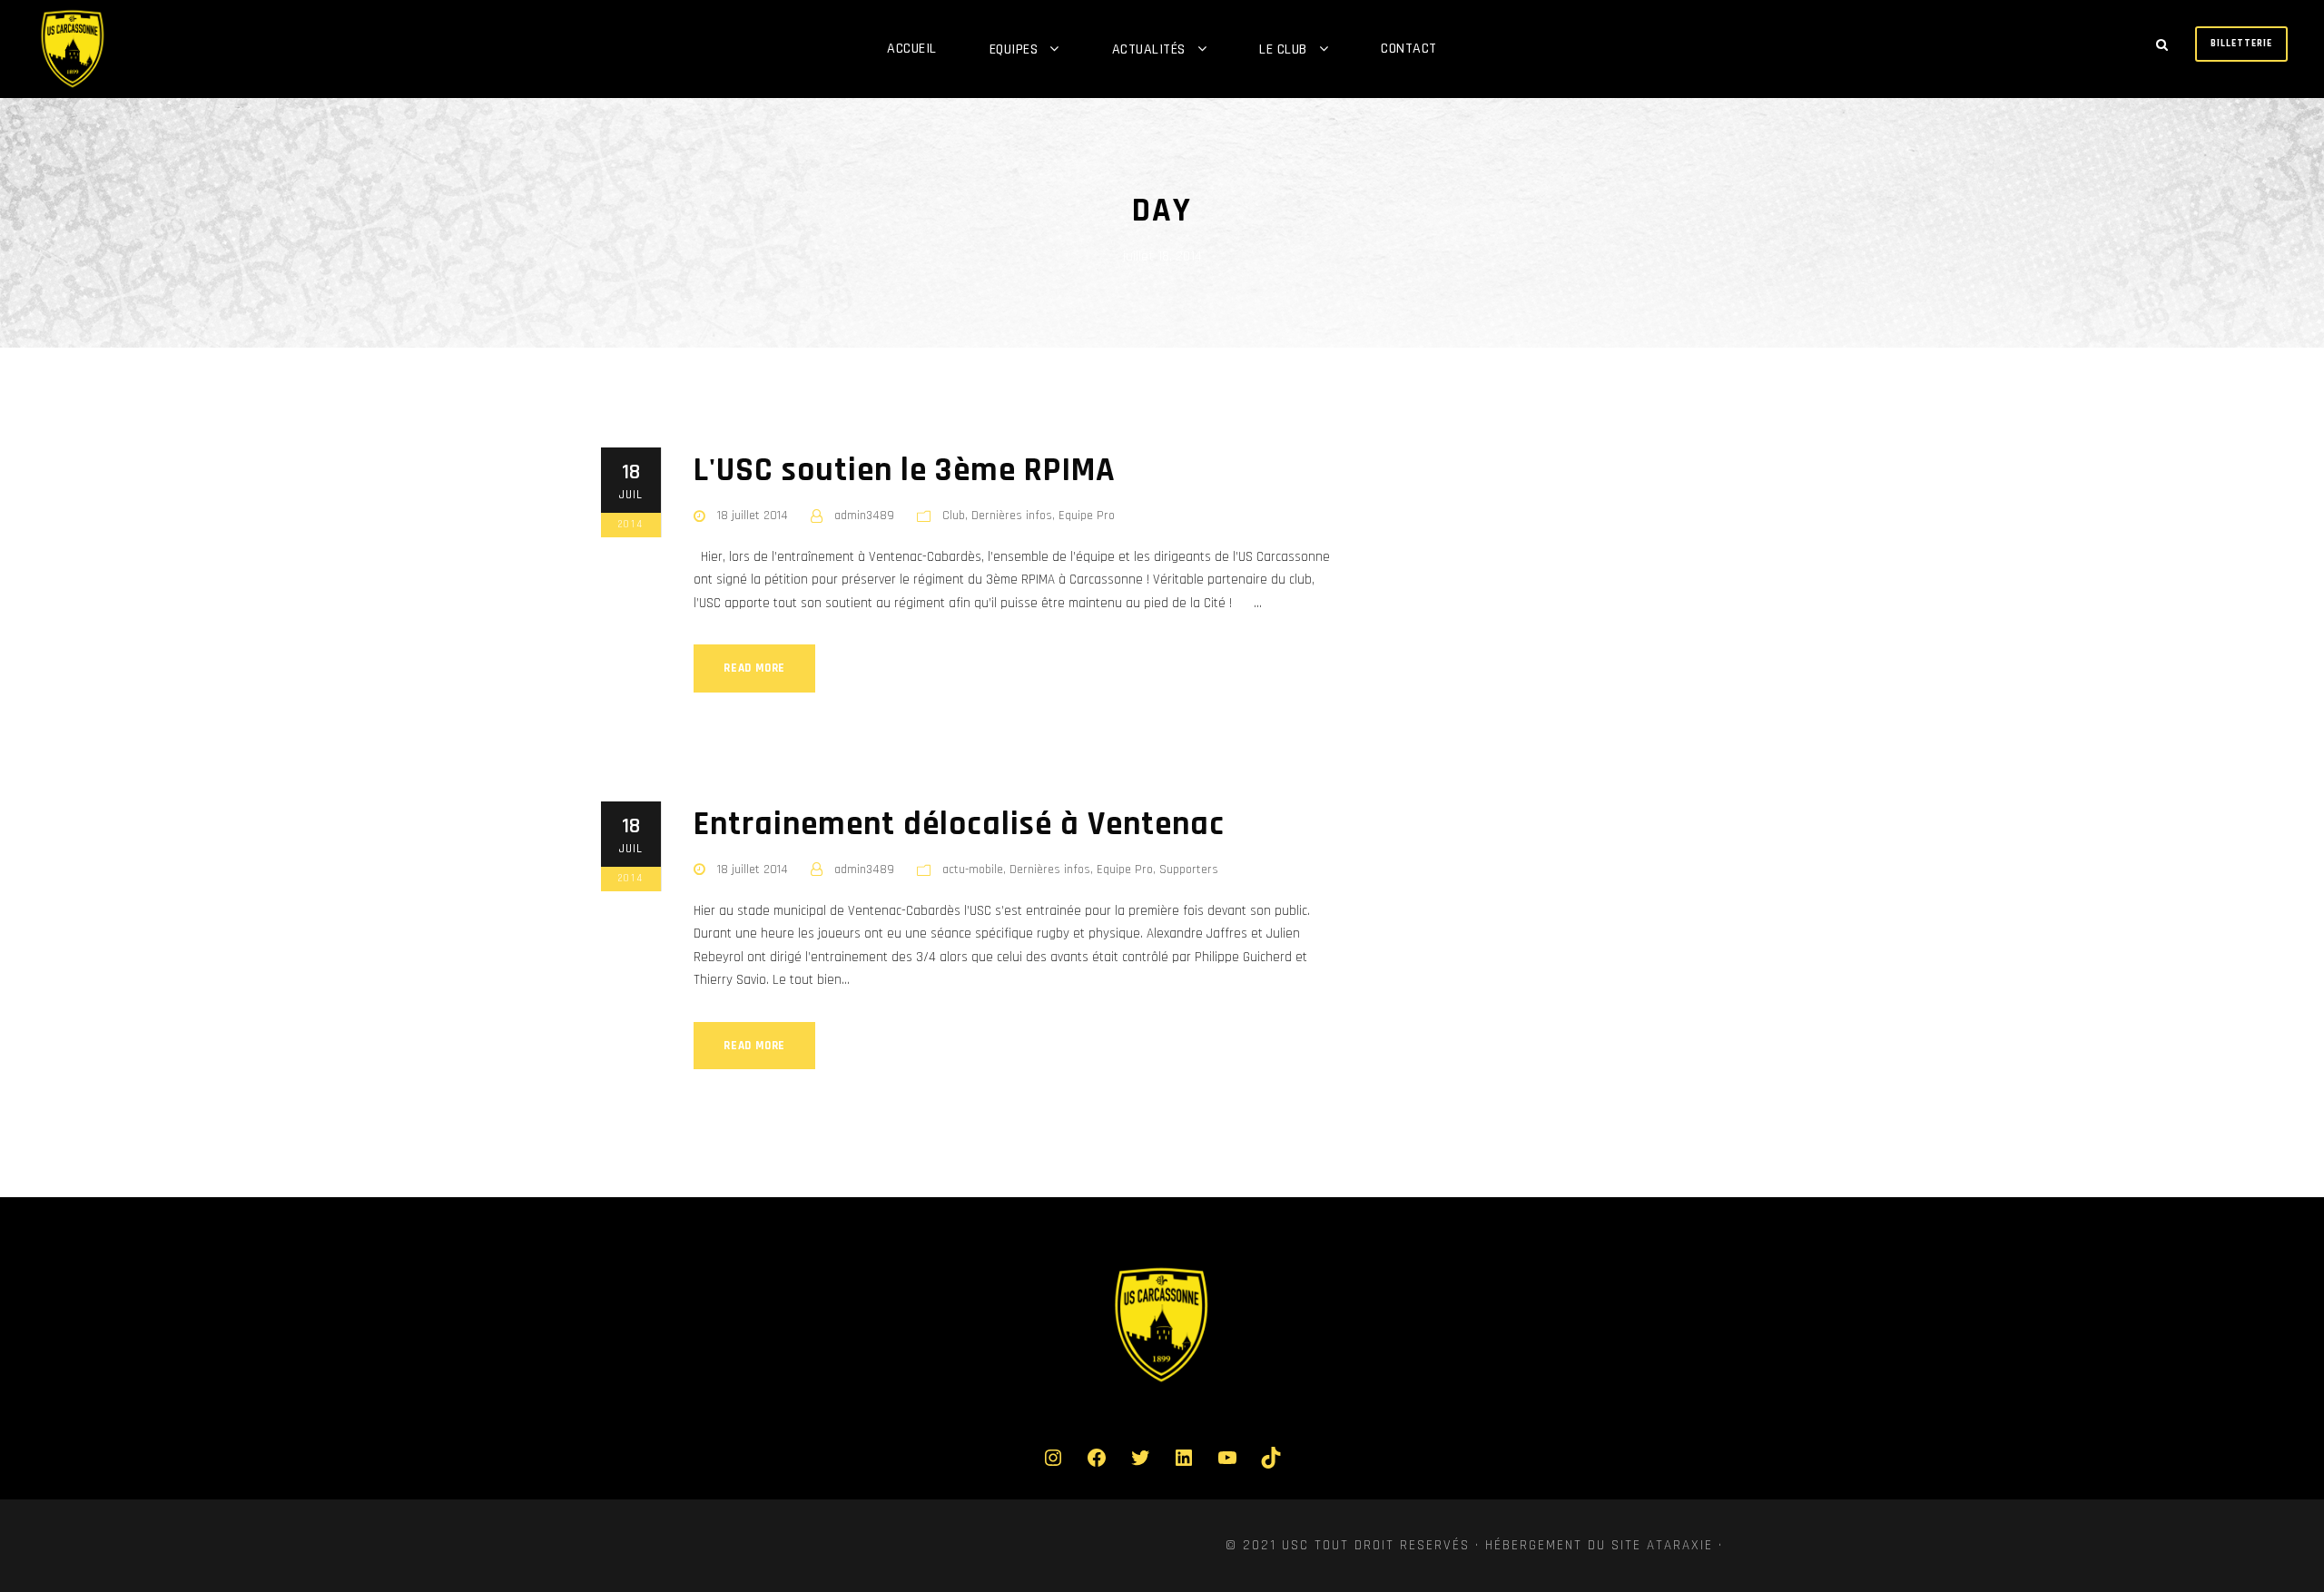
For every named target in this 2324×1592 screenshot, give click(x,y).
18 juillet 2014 (753, 516)
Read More (754, 668)
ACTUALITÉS (1149, 49)
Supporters (1189, 870)
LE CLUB (1283, 49)
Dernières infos (1012, 516)
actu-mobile (973, 870)
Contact (1409, 49)
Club (954, 516)
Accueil (912, 49)
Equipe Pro (1087, 516)
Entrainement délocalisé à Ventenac (959, 825)
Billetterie (2241, 44)
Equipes (1014, 49)
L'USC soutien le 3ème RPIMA (905, 471)
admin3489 (864, 516)
